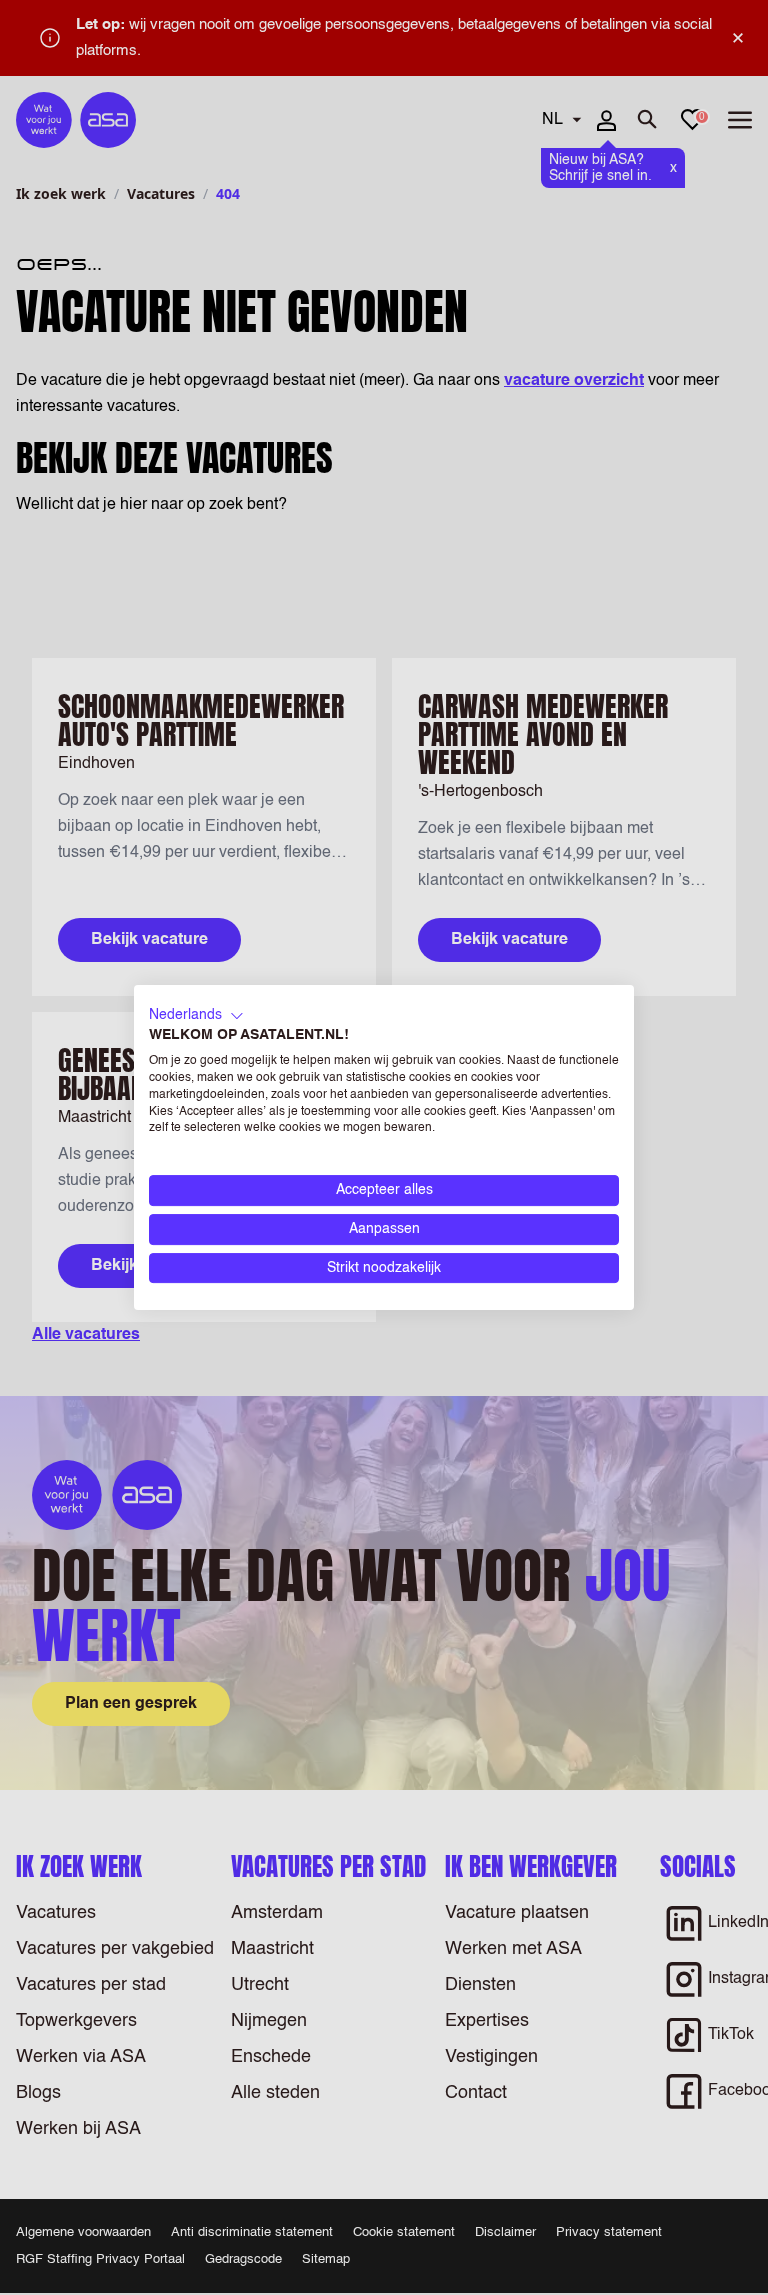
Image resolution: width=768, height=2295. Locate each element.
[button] (196, 1016)
